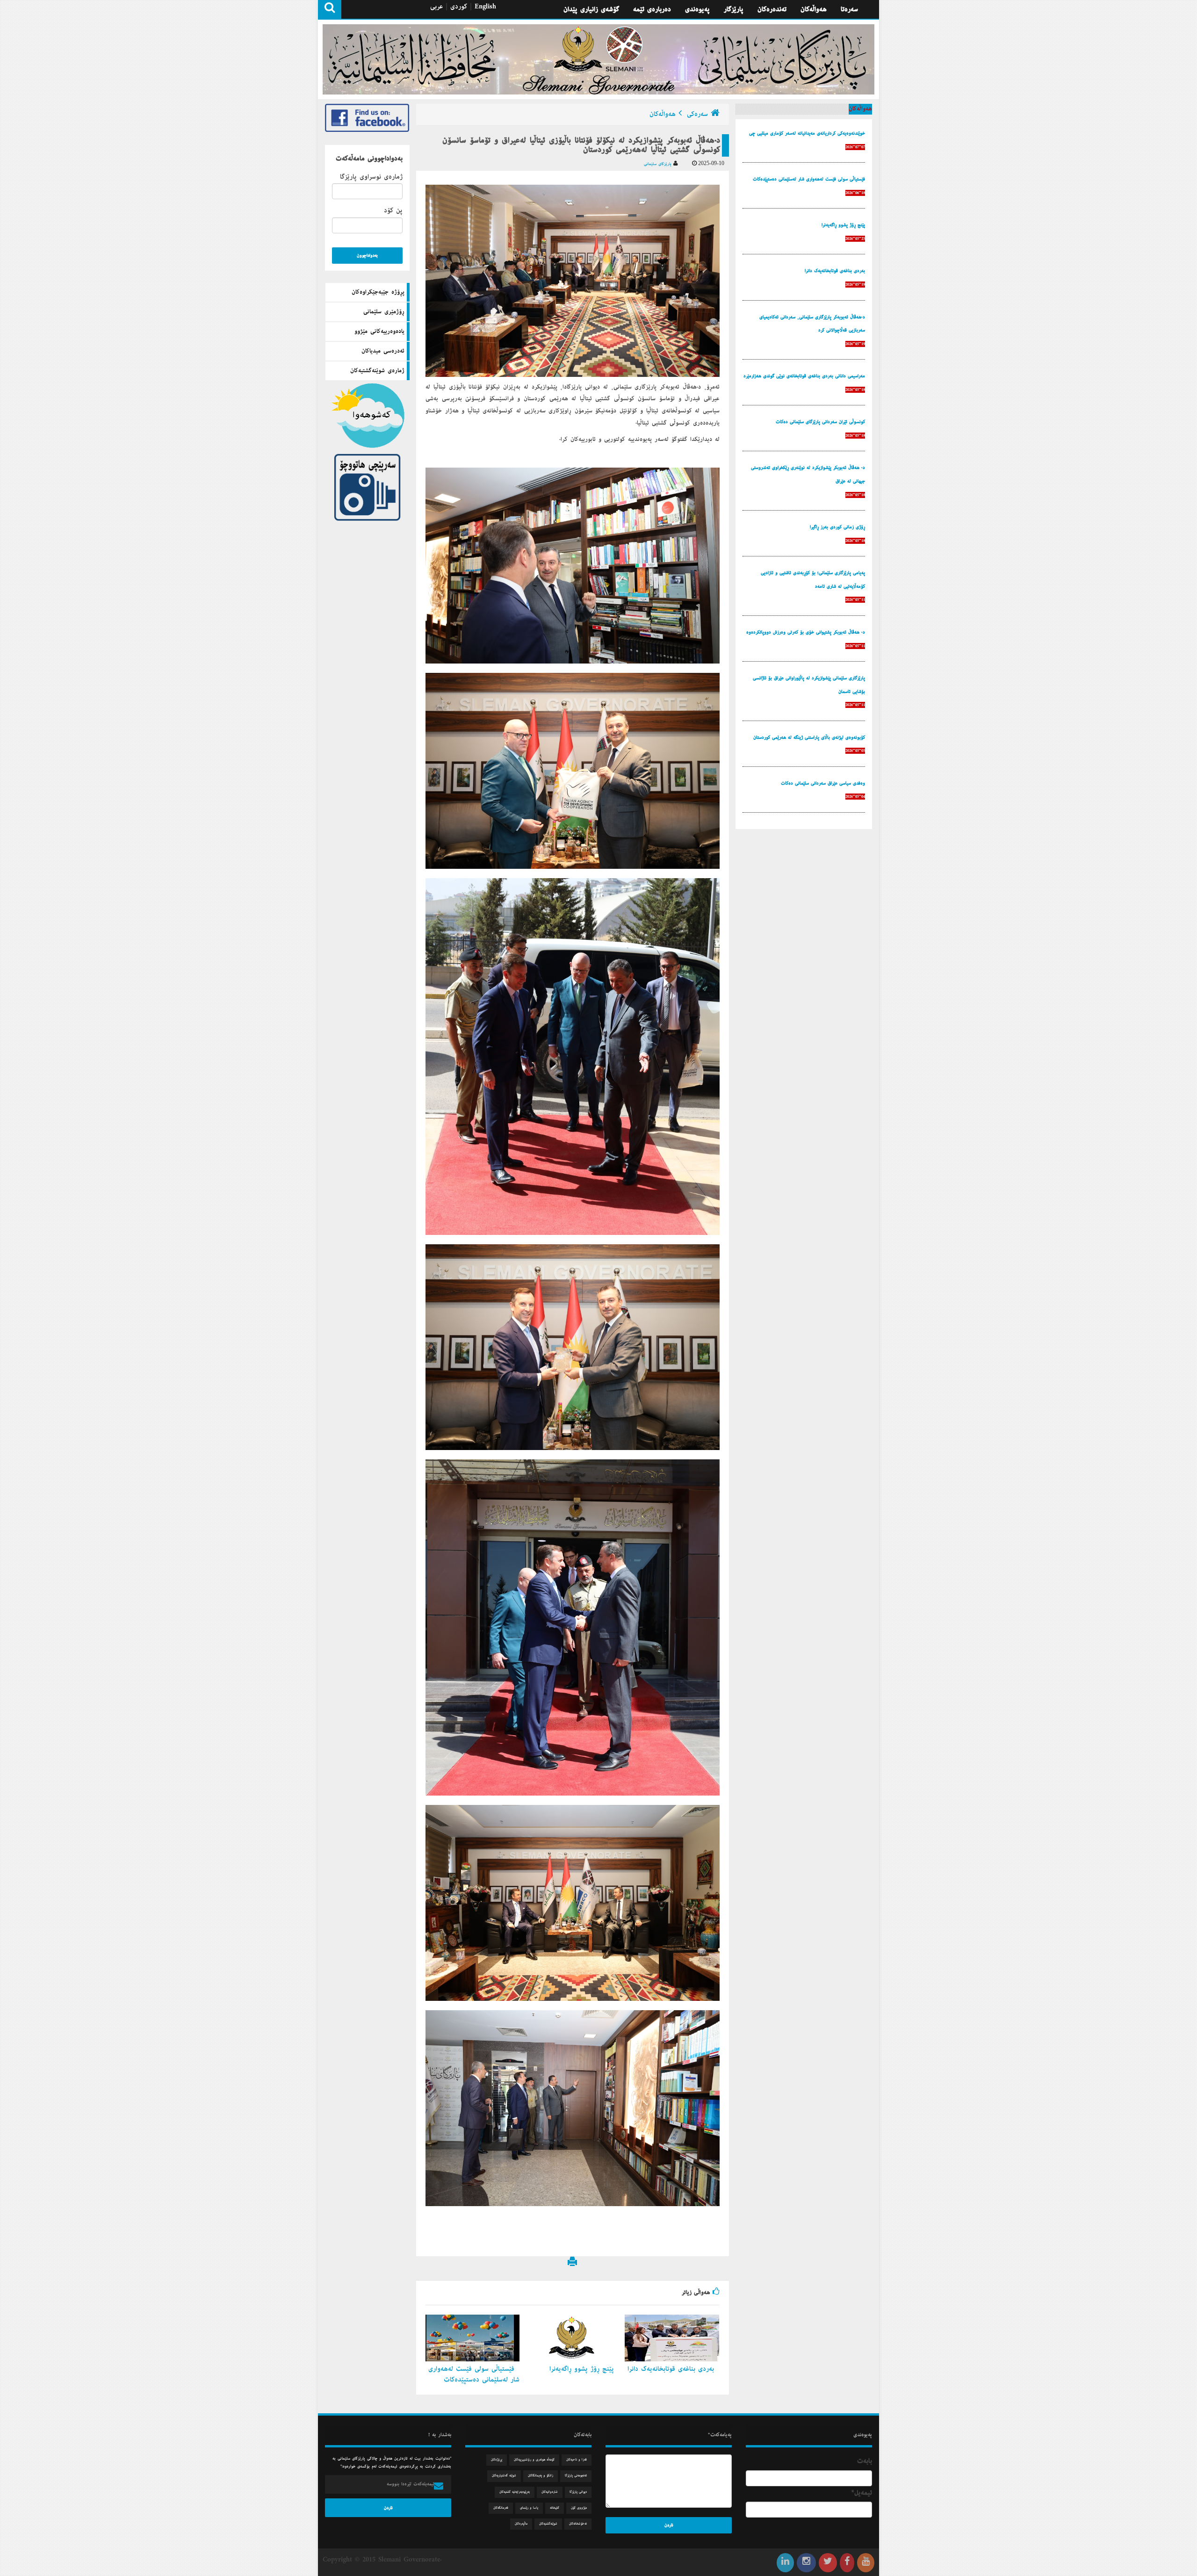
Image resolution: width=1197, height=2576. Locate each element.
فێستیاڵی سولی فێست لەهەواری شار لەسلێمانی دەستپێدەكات (474, 2374)
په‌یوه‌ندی (697, 9)
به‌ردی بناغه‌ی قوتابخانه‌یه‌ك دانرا (672, 2369)
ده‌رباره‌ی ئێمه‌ (652, 9)
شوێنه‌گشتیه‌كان (548, 2524)
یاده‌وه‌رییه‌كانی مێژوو (379, 332)
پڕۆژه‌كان (497, 2460)
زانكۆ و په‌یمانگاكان (541, 2476)
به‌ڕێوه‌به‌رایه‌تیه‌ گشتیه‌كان (515, 2492)
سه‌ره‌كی (697, 114)
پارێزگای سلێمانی (659, 164)
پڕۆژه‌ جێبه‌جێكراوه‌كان (378, 292)
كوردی (459, 7)
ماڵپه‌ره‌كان (521, 2524)
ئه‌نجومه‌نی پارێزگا (576, 2476)
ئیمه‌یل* (862, 2493)
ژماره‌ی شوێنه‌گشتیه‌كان (377, 371)
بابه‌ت (865, 2461)
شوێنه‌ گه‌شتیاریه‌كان (504, 2476)
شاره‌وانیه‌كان (550, 2492)
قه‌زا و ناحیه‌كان (577, 2460)
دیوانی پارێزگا (578, 2492)
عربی (436, 7)
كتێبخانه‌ (555, 2508)
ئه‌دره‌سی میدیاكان (383, 351)
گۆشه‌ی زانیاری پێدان (591, 9)
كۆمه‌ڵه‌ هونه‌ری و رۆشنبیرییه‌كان (534, 2460)
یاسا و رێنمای (529, 2508)
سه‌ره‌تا (849, 9)
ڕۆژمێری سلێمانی (384, 312)
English (485, 7)
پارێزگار (734, 9)
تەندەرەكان (772, 9)
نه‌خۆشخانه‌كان (578, 2524)
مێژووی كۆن (579, 2508)
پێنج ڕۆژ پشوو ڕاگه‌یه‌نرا (583, 2369)
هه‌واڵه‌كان (814, 9)
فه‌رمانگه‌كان (501, 2508)
